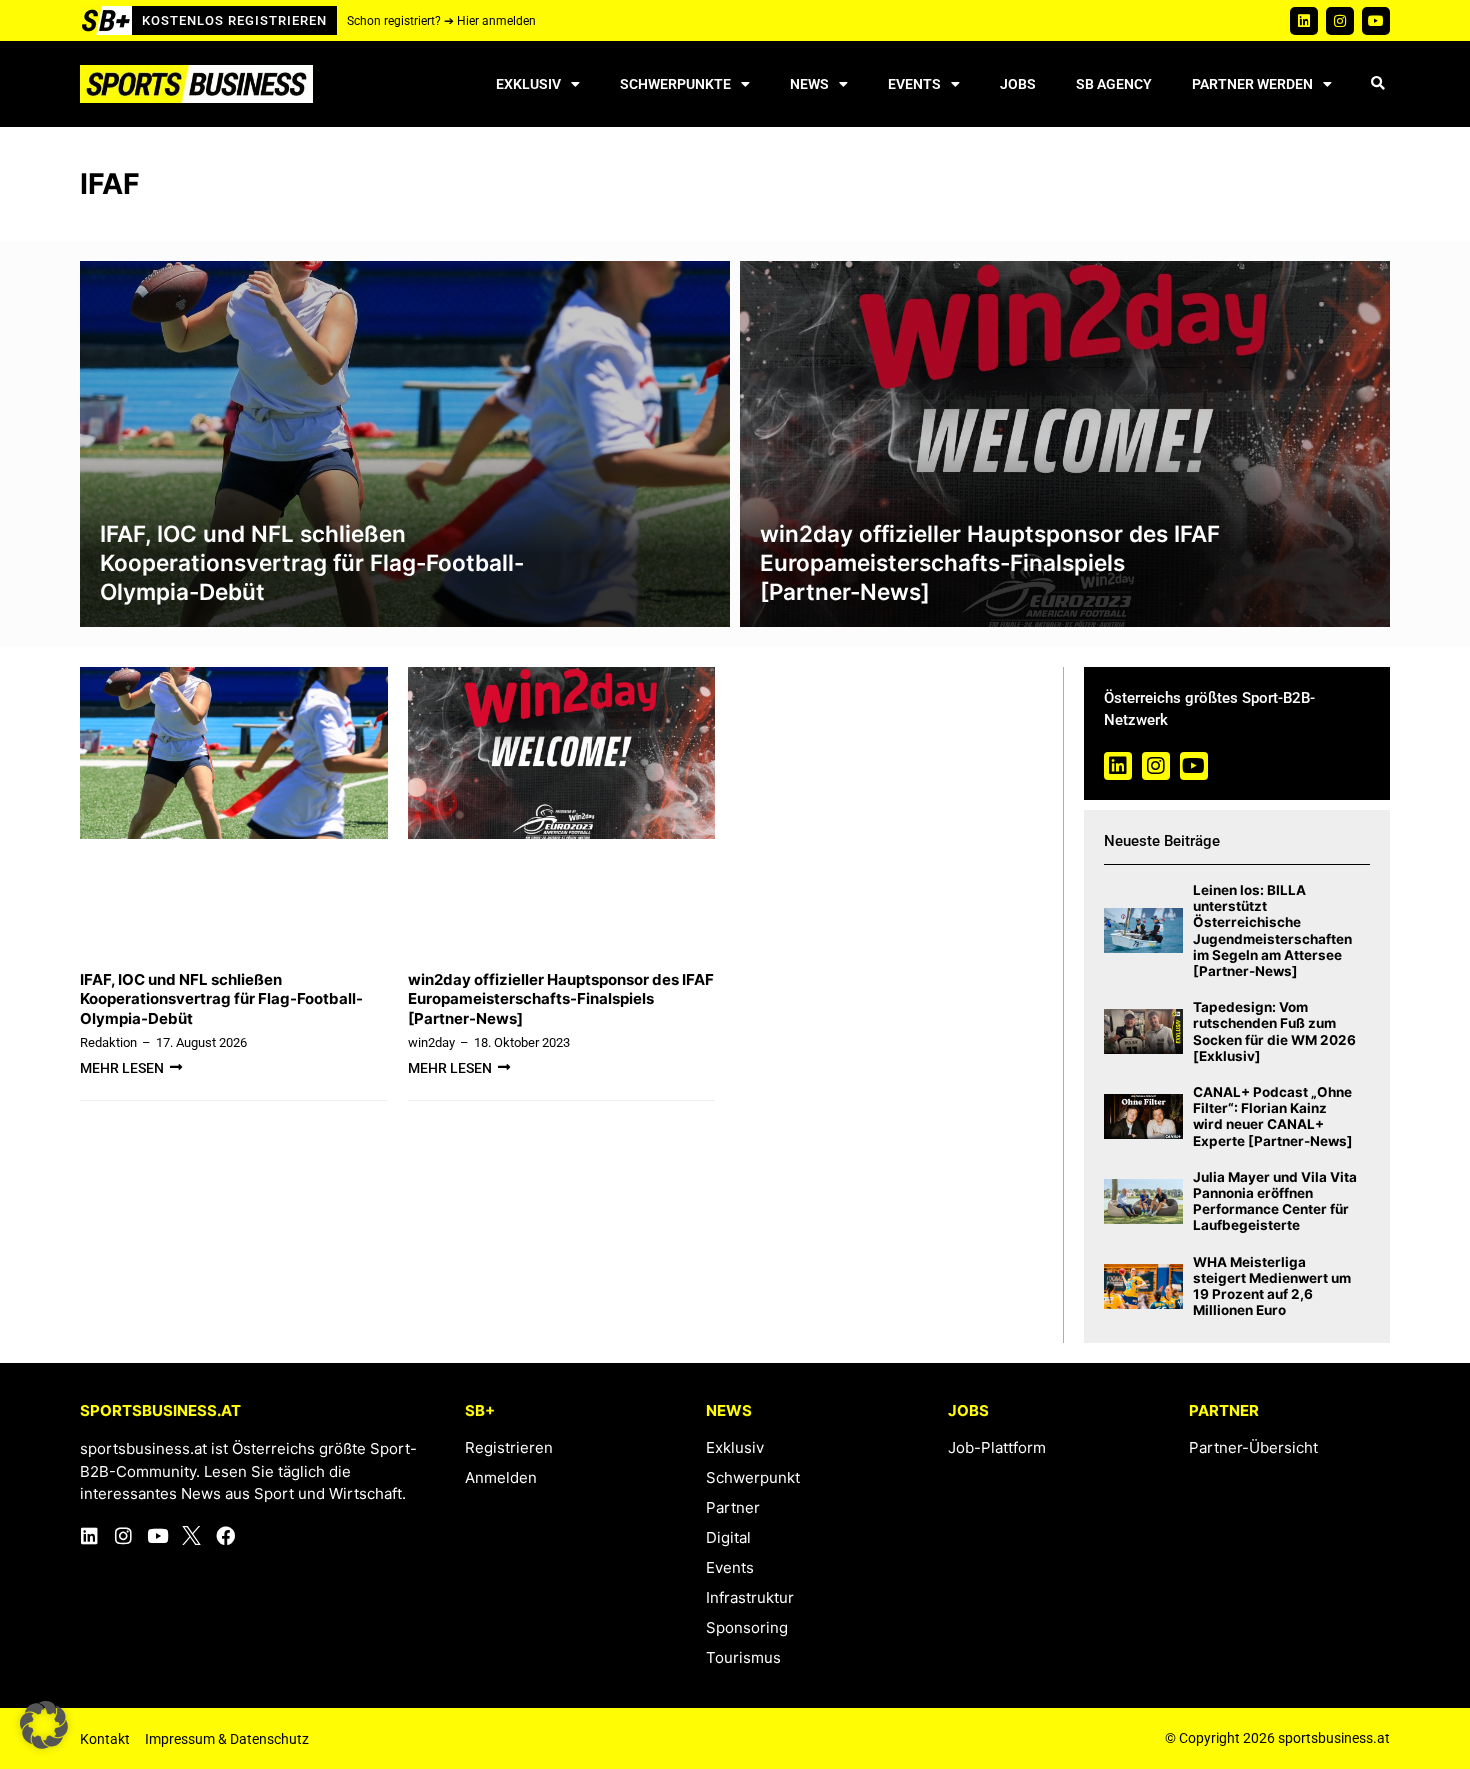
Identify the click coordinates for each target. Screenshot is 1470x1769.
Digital (728, 1537)
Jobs (1018, 84)
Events (914, 84)
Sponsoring (747, 1627)
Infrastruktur (750, 1597)
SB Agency (1114, 84)
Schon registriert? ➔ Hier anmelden (441, 21)
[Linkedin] (1304, 21)
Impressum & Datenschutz (227, 1739)
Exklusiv (528, 84)
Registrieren (509, 1447)
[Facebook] (225, 1535)
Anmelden (501, 1477)
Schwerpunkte (675, 84)
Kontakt (105, 1739)
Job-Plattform (997, 1447)
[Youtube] (1376, 21)
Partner (733, 1507)
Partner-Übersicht (1253, 1447)
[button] (1377, 84)
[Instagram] (1340, 21)
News (809, 84)
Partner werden (1252, 84)
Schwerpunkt (753, 1477)
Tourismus (743, 1657)
